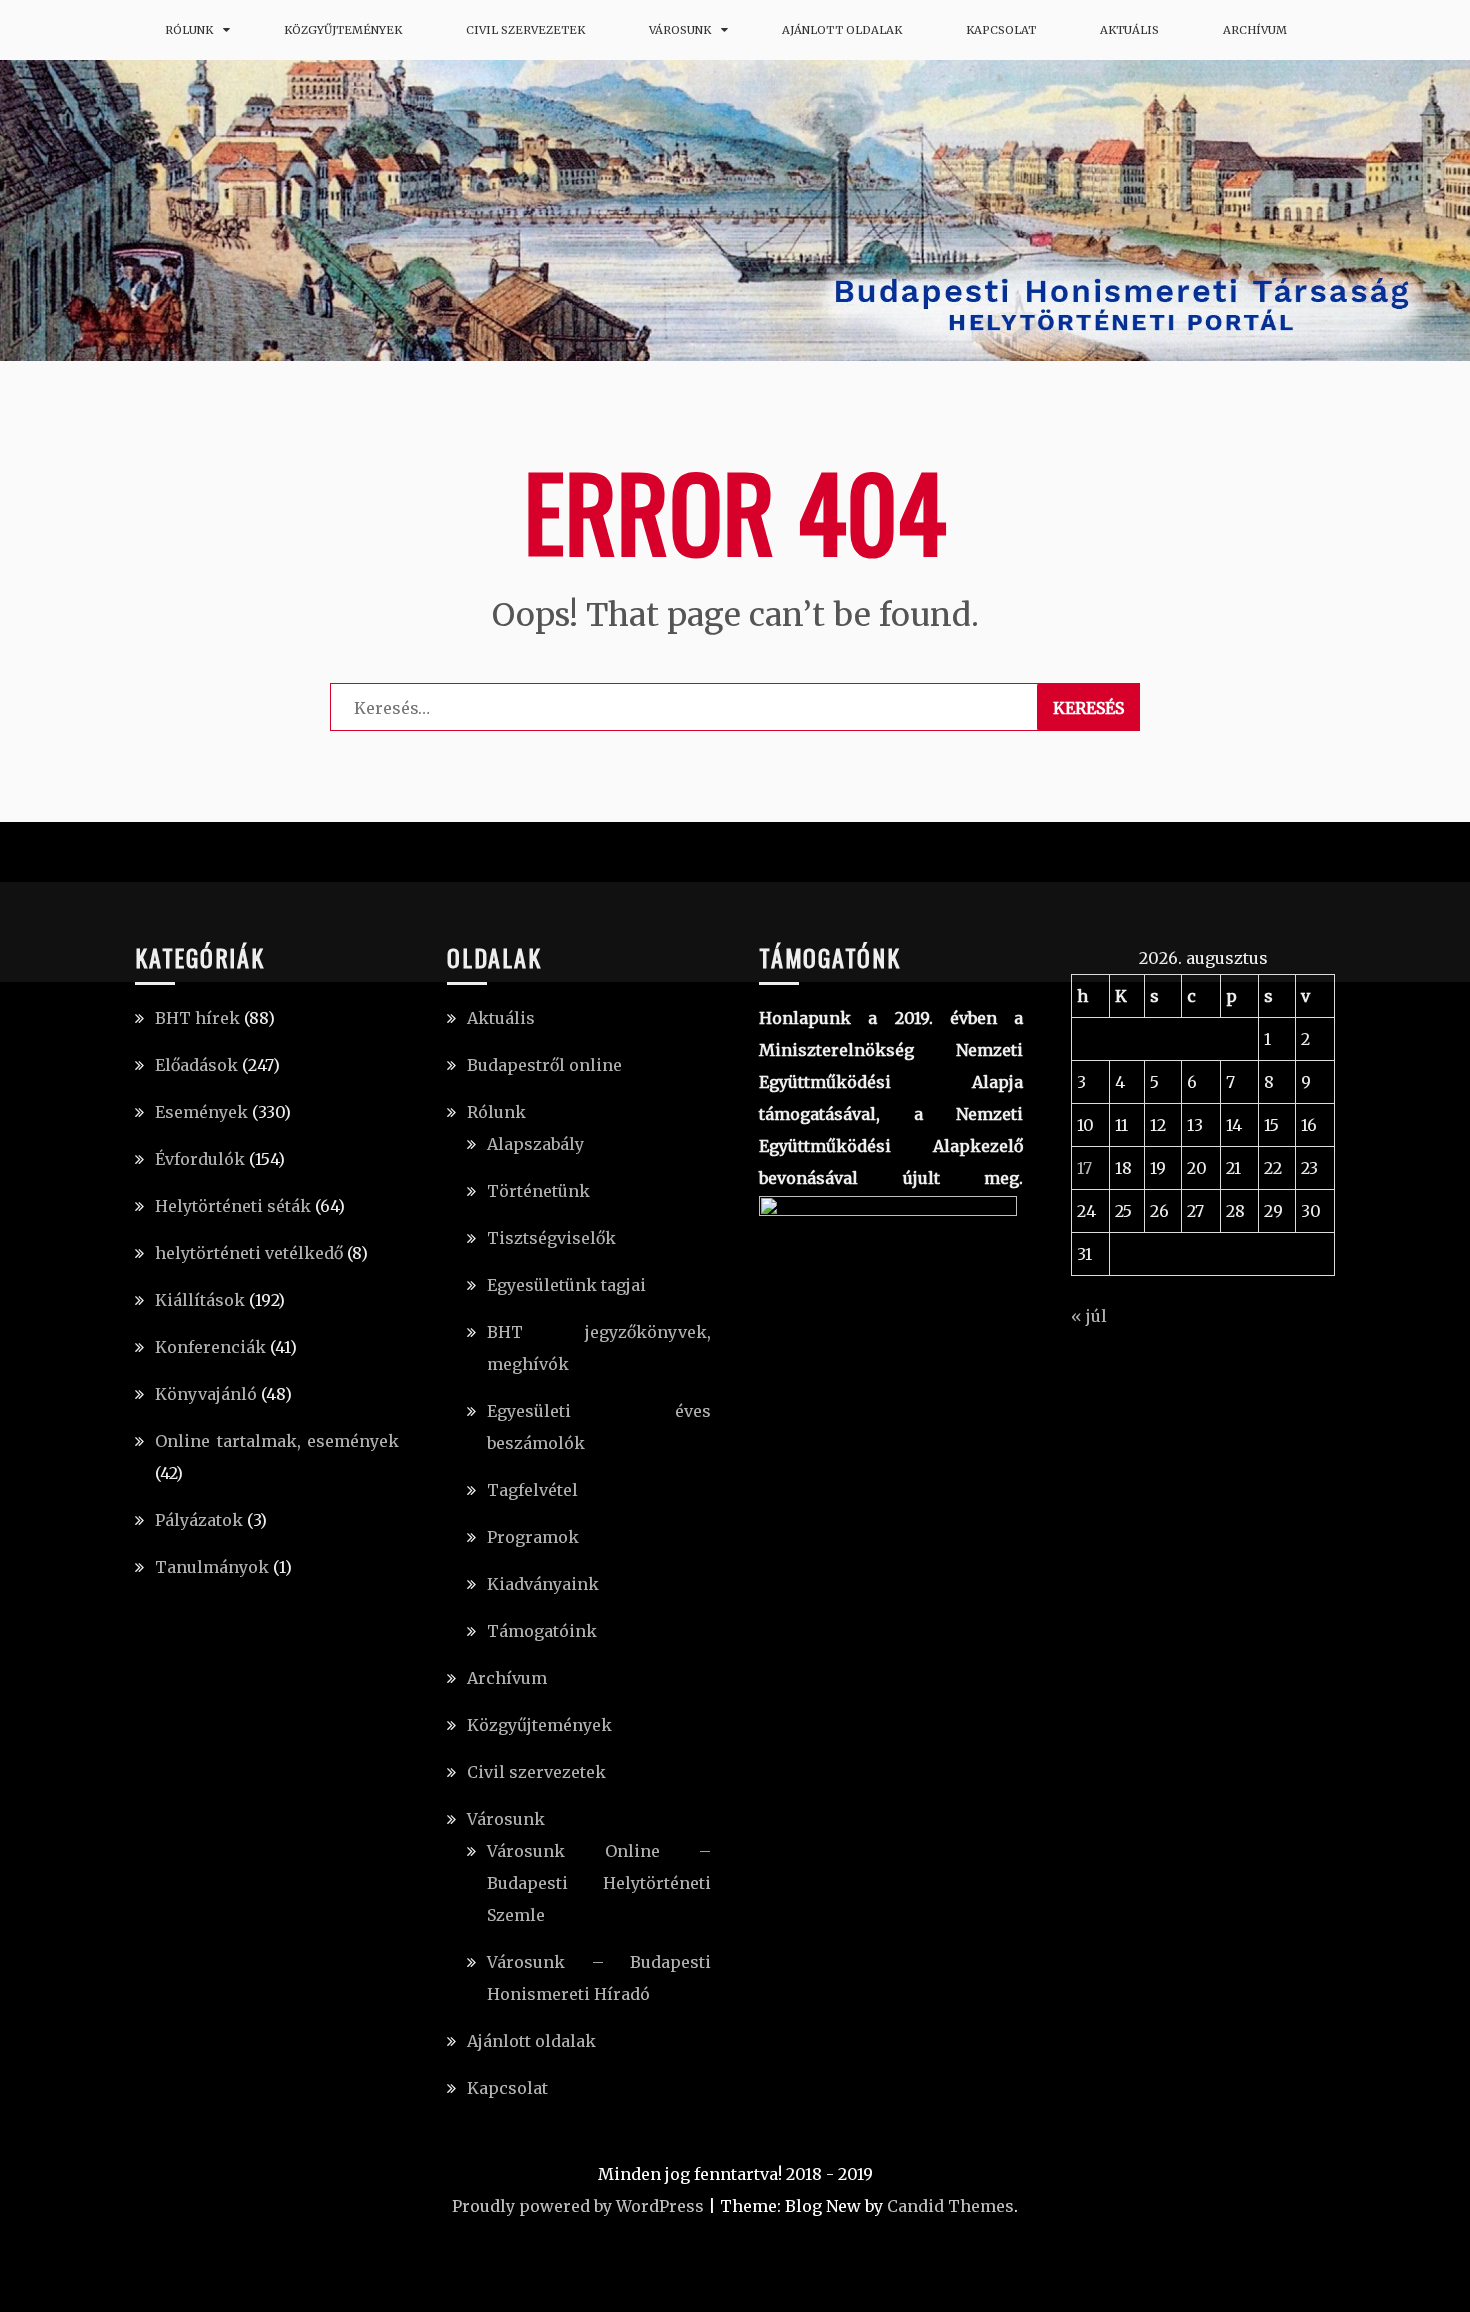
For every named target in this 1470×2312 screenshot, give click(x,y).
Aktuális (1129, 30)
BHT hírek (197, 1018)
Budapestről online (544, 1065)
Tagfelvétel (532, 1490)
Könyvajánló (206, 1394)
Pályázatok (199, 1520)
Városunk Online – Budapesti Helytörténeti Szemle (599, 1883)
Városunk (680, 30)
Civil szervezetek (525, 30)
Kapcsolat (1001, 30)
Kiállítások (200, 1300)
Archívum (1255, 30)
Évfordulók (200, 1159)
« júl (1089, 1316)
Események (201, 1112)
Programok (533, 1537)
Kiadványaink (543, 1584)
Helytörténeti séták (233, 1206)
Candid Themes (950, 2206)
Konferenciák (210, 1347)
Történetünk (538, 1191)
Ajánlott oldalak (842, 30)
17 (1084, 1168)
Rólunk (189, 30)
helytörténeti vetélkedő (249, 1253)
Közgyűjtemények (343, 30)
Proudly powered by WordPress (578, 2206)
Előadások (196, 1065)
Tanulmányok (212, 1567)
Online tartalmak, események (277, 1441)
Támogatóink (542, 1631)
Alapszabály (535, 1144)
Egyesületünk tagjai (566, 1285)
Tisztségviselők (551, 1238)
